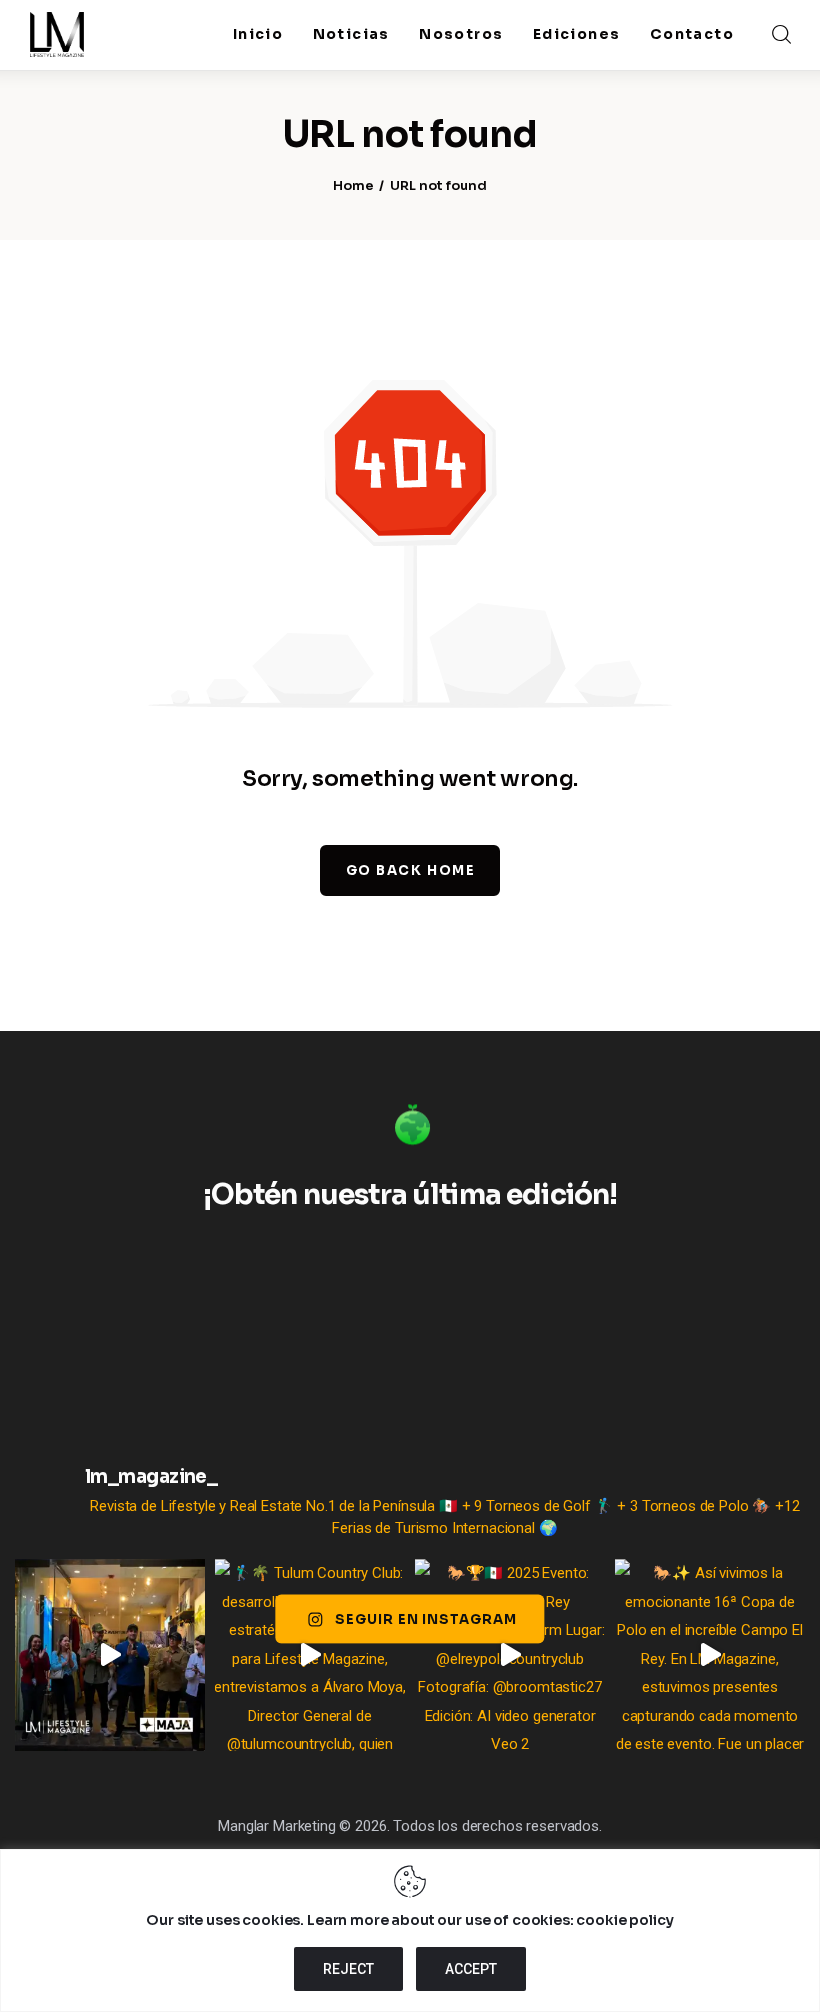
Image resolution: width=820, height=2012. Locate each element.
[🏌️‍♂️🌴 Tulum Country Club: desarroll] (310, 1655)
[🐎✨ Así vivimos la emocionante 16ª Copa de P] (710, 1655)
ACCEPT (471, 1969)
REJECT (348, 1969)
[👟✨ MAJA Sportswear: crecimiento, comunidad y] (110, 1655)
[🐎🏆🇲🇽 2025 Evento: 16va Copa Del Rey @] (510, 1655)
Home (353, 185)
